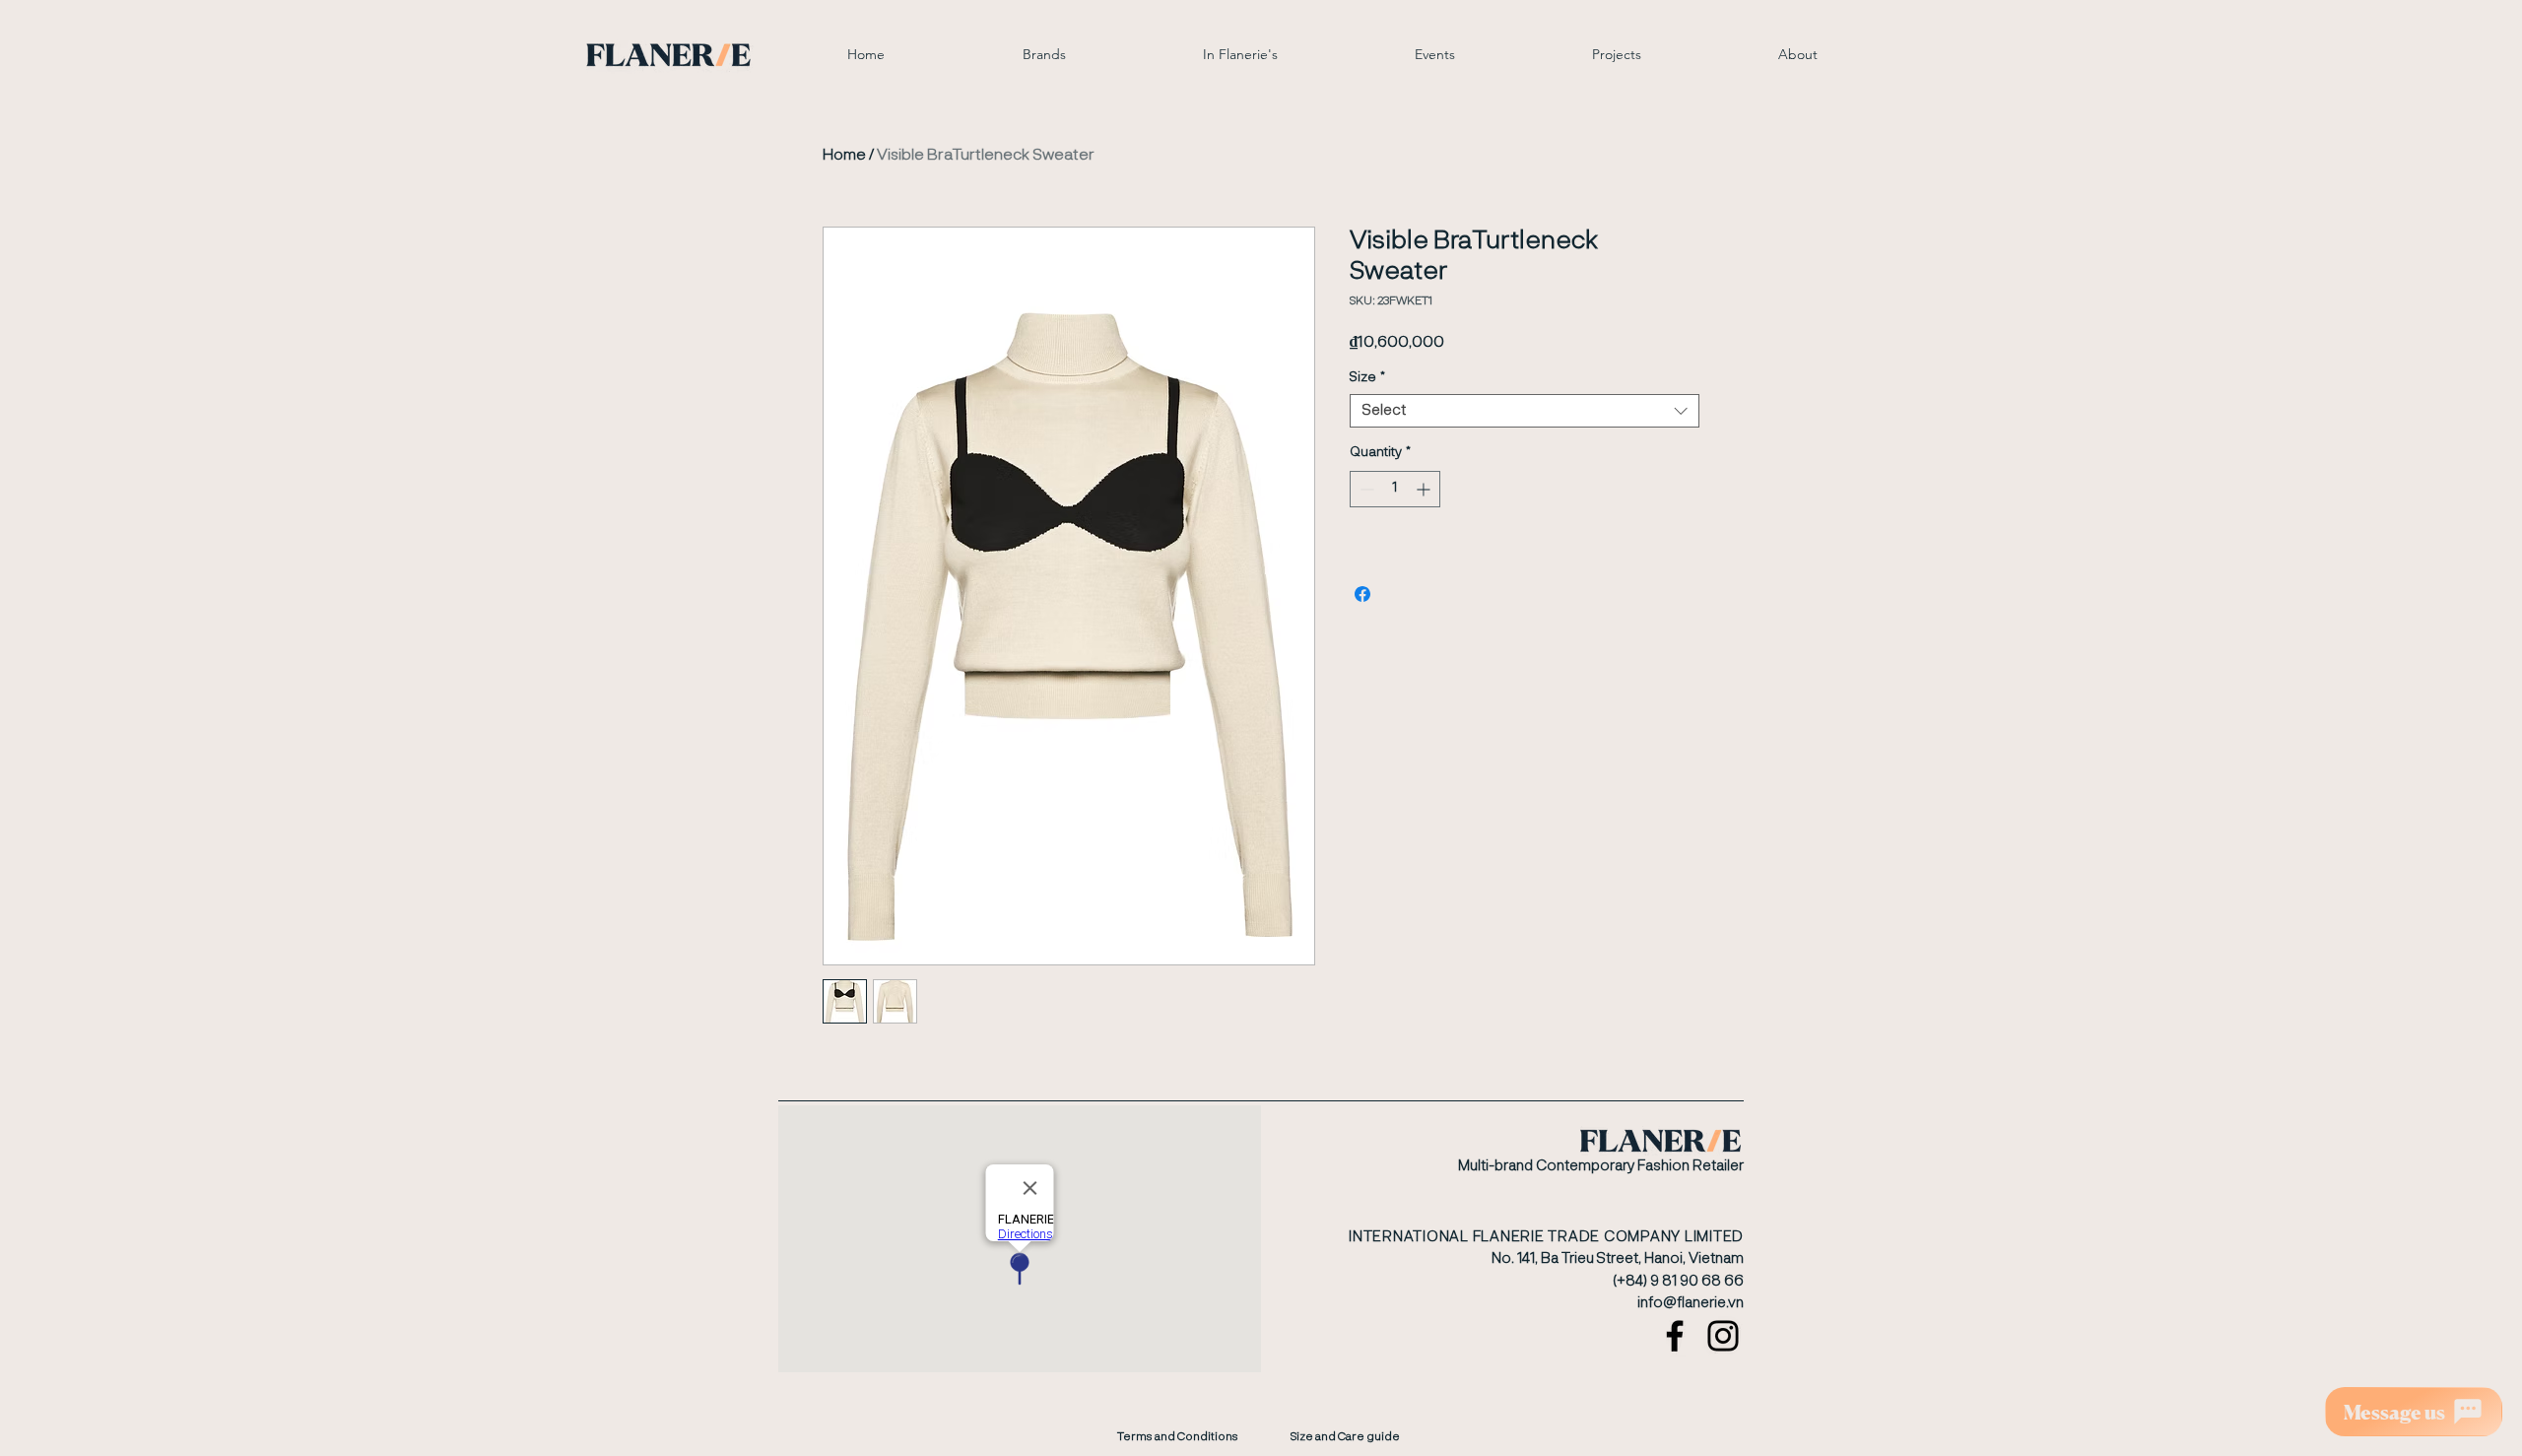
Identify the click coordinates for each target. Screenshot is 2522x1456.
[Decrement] (1365, 489)
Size (1367, 377)
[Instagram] (1723, 1336)
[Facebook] (1675, 1336)
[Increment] (1425, 489)
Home (844, 156)
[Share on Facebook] (1362, 594)
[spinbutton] (1395, 489)
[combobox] (1525, 411)
